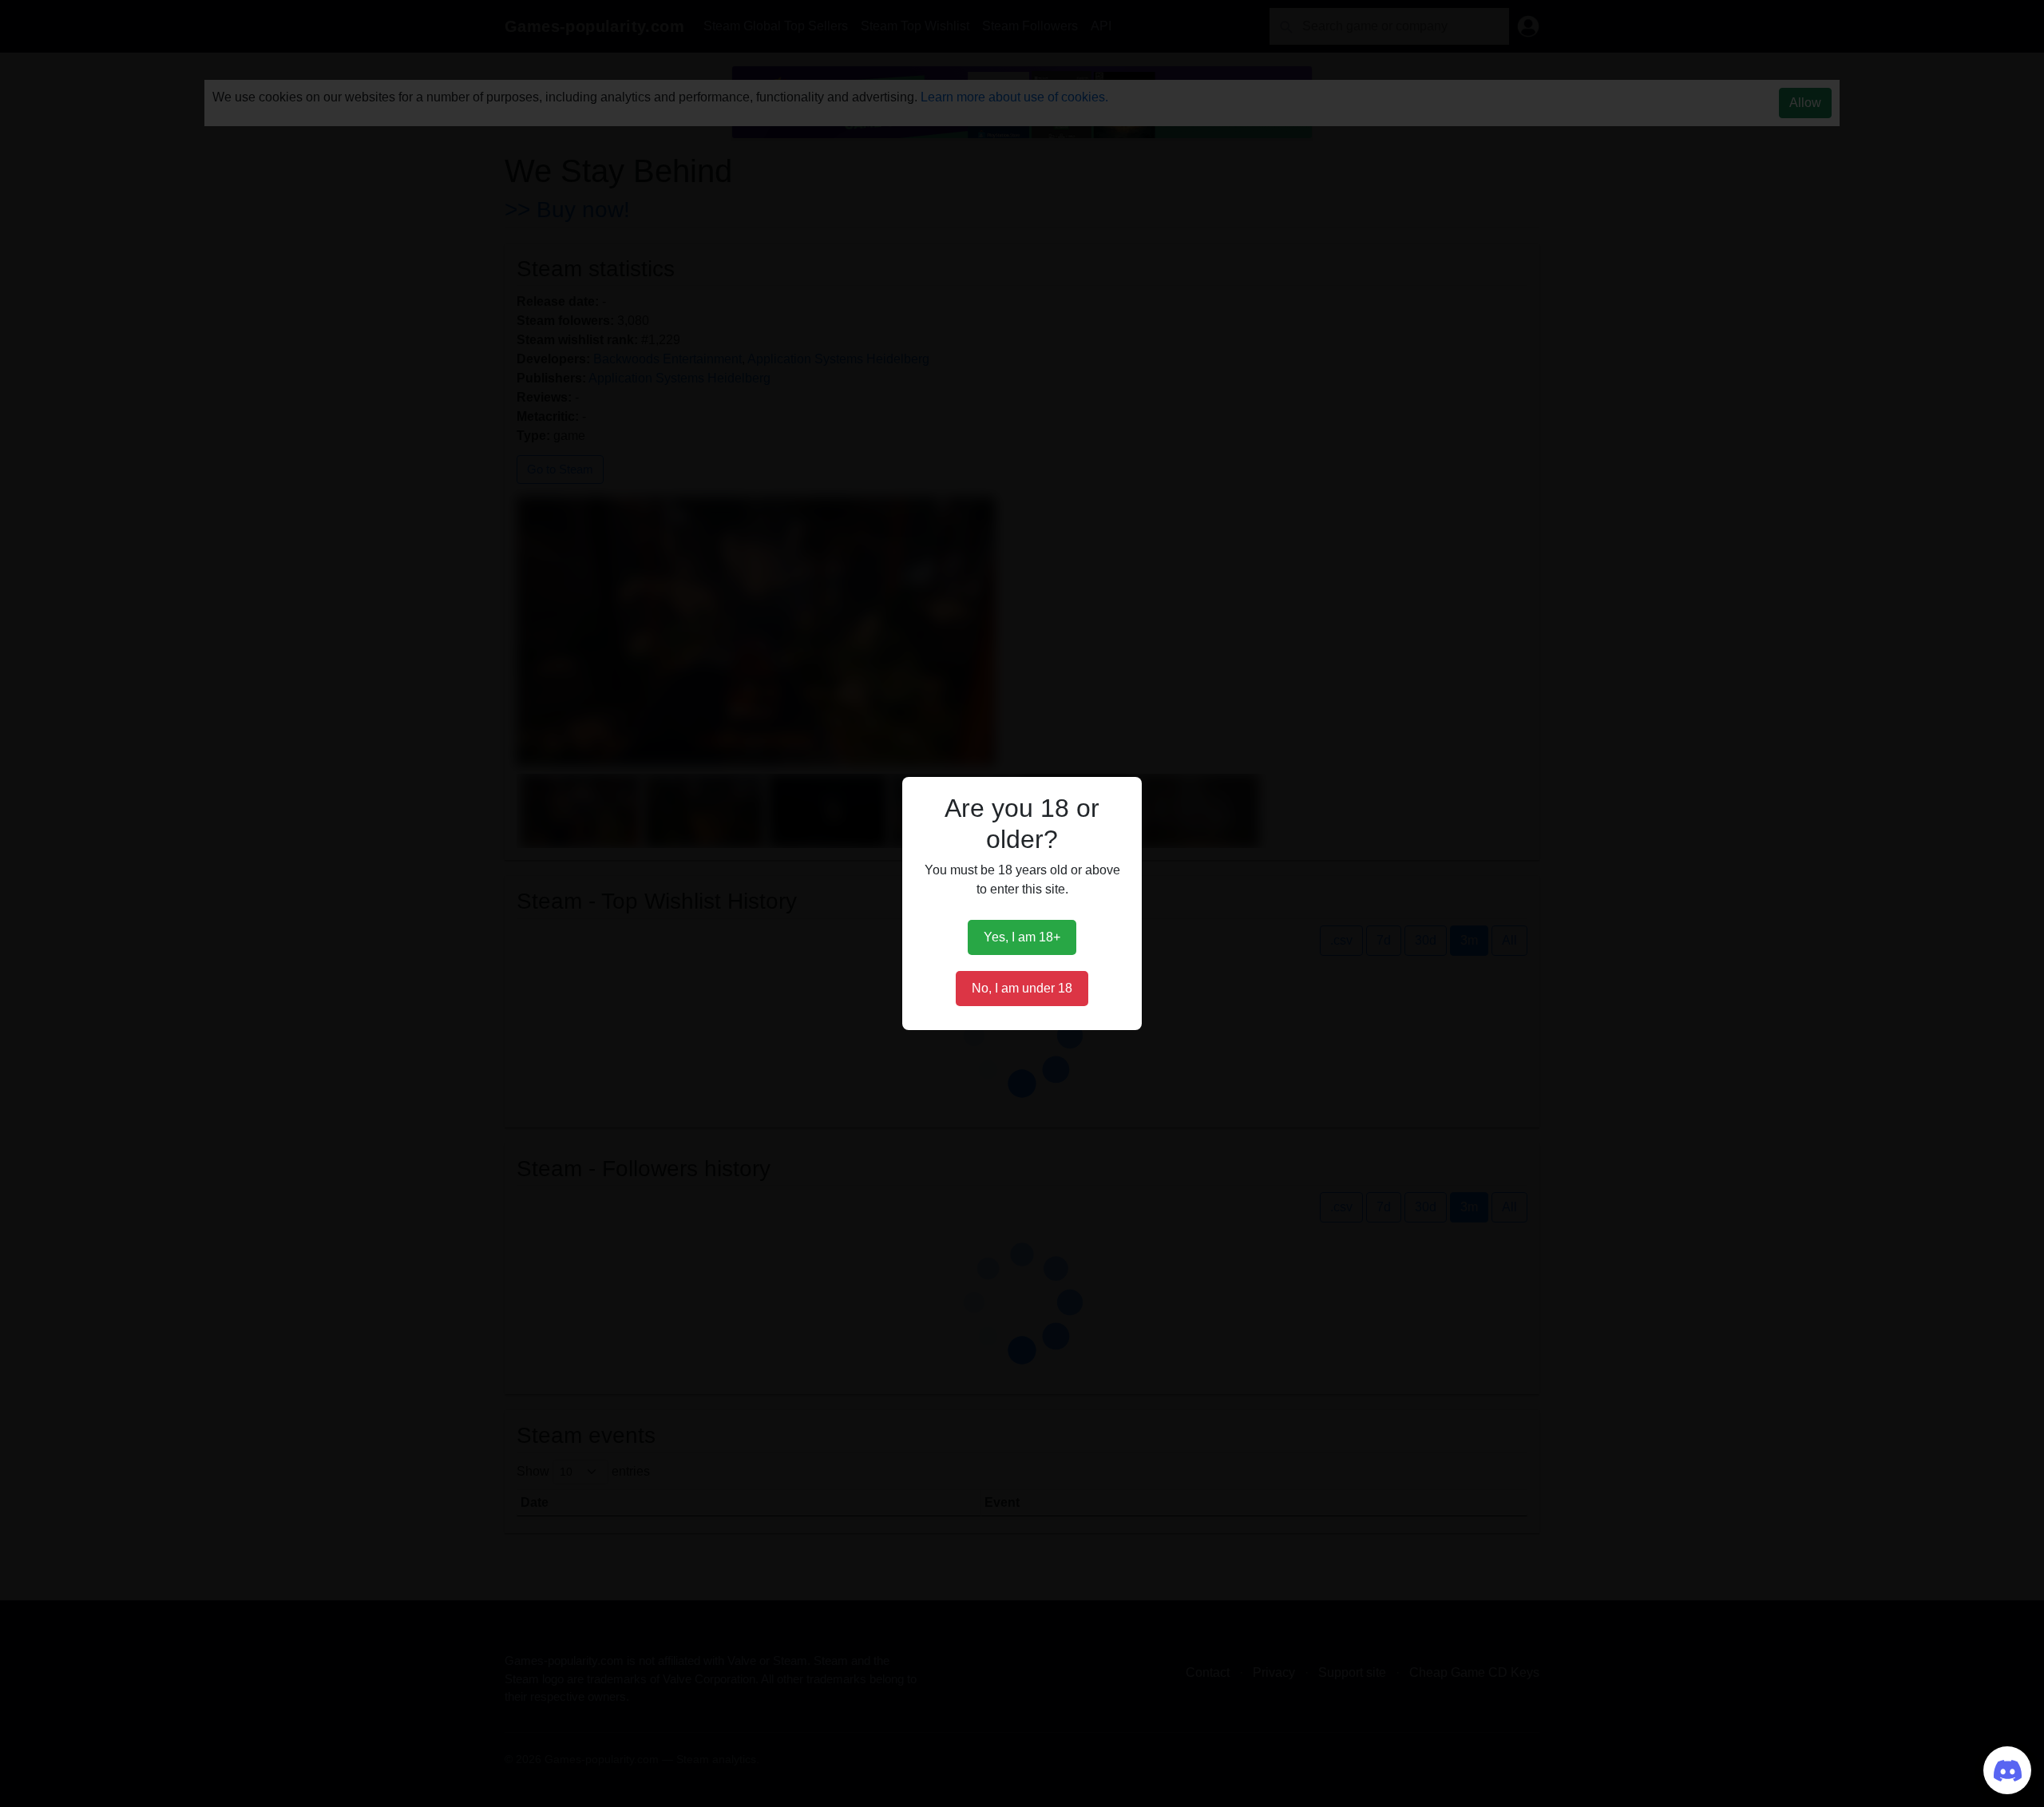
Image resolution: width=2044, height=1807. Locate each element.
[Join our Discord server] (2007, 1770)
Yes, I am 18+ (1022, 937)
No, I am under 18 (1022, 988)
